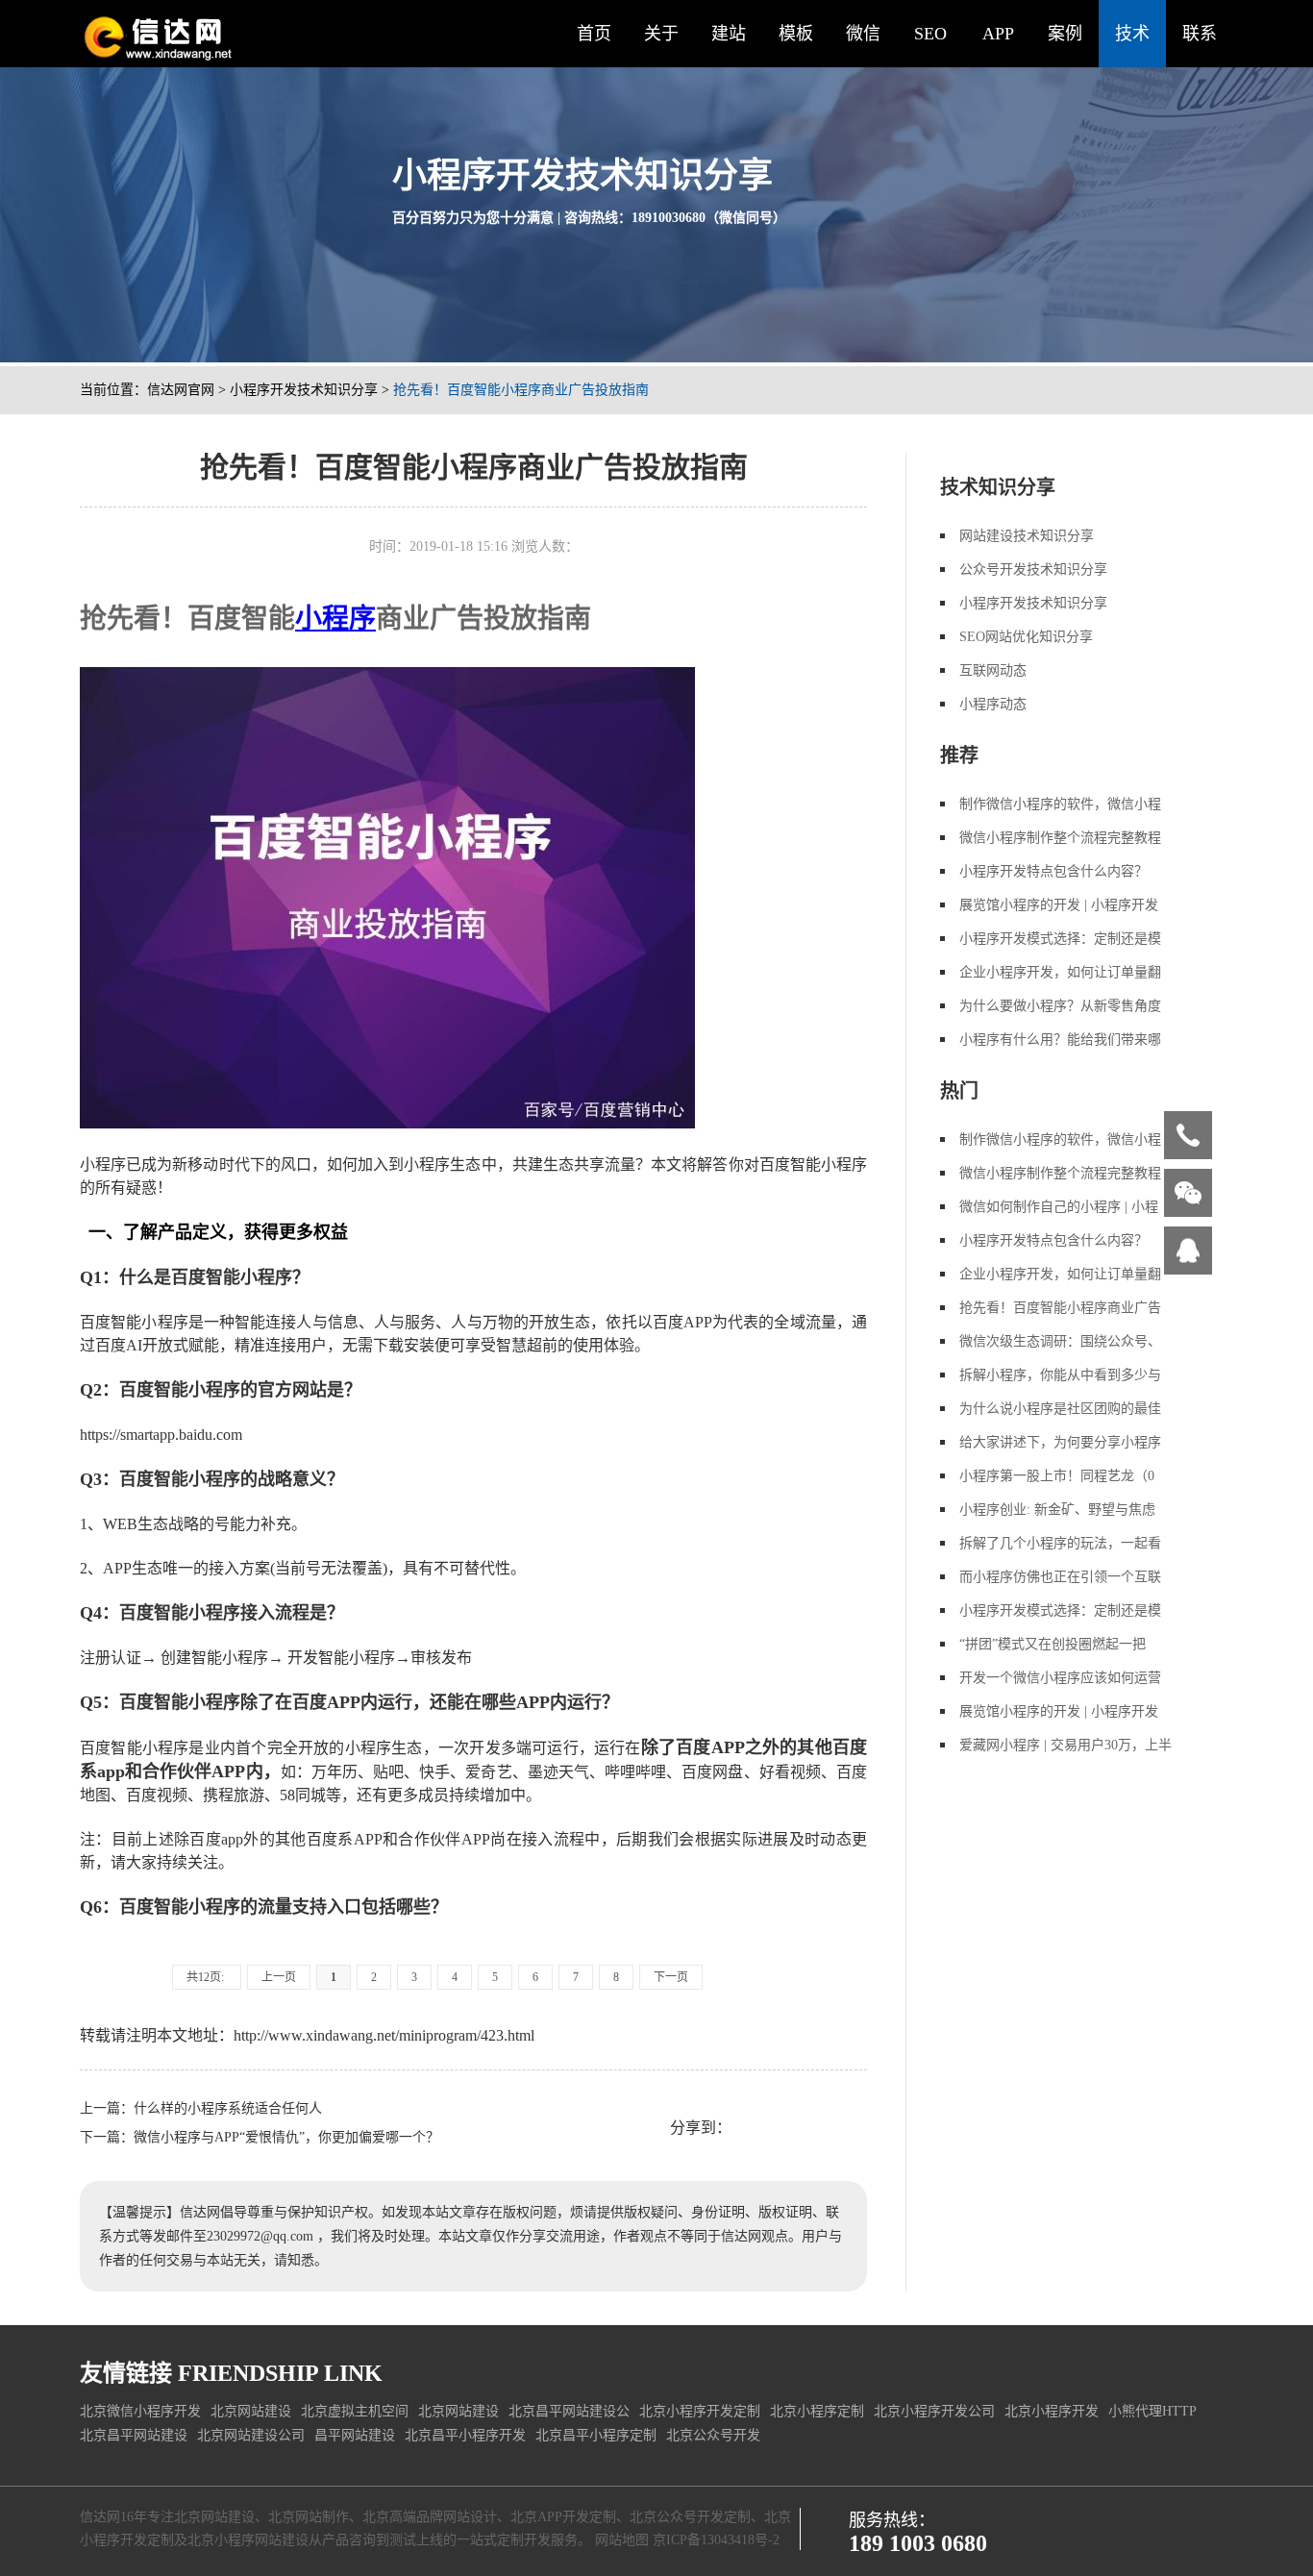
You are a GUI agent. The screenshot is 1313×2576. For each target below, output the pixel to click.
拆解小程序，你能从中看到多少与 (1060, 1375)
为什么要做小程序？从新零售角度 (1060, 1006)
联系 (1200, 34)
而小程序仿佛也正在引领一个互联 (1060, 1577)
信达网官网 (181, 390)
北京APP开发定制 (563, 2517)
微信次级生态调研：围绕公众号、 (1060, 1341)
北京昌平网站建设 (134, 2435)
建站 (729, 34)
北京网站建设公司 (251, 2435)
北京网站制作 (309, 2517)
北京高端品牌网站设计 (430, 2517)
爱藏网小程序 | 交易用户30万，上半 (1065, 1745)
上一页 (279, 1977)
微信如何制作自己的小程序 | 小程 (1059, 1207)
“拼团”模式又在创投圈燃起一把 (1053, 1644)
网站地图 (622, 2540)
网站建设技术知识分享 (1027, 536)
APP (998, 34)
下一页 (671, 1977)
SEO (930, 34)
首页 (594, 34)
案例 (1065, 34)
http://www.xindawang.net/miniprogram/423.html (384, 2035)
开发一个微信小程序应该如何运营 (1060, 1678)
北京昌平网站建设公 (569, 2411)
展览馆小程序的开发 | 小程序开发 (1059, 905)
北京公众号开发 (713, 2435)
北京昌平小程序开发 (465, 2435)
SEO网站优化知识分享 (1026, 637)
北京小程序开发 (1052, 2411)
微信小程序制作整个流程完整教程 (1060, 838)
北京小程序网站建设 (248, 2540)
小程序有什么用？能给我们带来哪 (1060, 1040)
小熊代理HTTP (1152, 2411)
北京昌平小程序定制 (596, 2435)
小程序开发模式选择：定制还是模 (1060, 939)
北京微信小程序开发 (140, 2411)
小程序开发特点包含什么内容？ (1053, 871)
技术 (1132, 34)
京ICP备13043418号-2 (716, 2540)
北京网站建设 (251, 2411)
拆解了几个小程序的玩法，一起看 (1060, 1543)
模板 (796, 34)
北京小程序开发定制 (700, 2411)
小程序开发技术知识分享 (304, 390)
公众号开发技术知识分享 (1033, 570)
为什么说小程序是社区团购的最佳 (1060, 1409)
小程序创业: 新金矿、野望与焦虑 (1057, 1510)
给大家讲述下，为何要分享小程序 (1060, 1442)
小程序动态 (993, 704)
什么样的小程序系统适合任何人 (228, 2108)
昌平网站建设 (355, 2435)
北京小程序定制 (817, 2411)
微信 (863, 34)
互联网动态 (993, 670)
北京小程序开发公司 (934, 2411)
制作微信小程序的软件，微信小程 (1060, 804)
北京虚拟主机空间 (355, 2411)
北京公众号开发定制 (690, 2517)
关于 (661, 34)
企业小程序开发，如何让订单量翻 (1060, 972)
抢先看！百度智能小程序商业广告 (1060, 1308)
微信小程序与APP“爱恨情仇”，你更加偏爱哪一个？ (286, 2137)
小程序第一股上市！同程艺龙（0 (1057, 1476)
